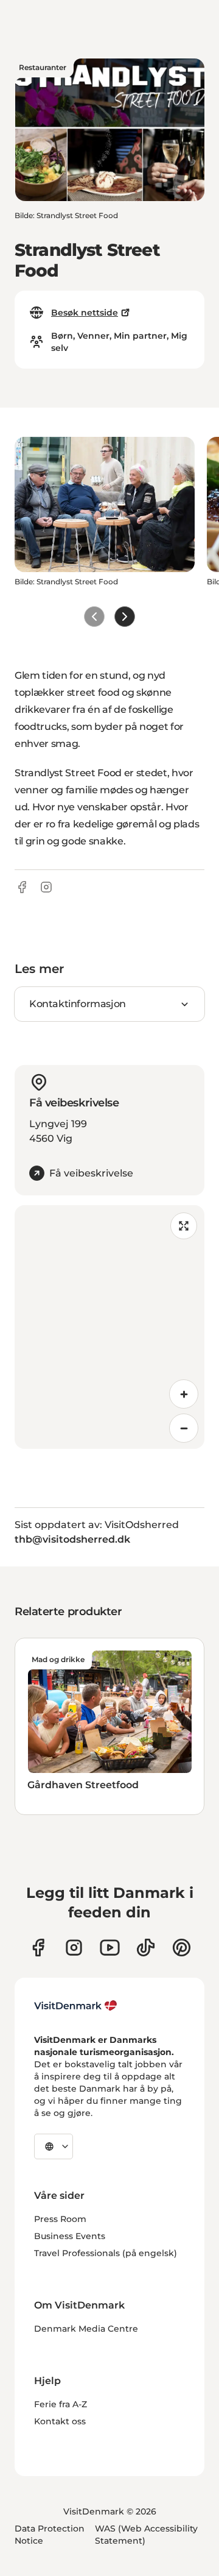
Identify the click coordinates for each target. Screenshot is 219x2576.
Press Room (60, 2219)
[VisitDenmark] (76, 2006)
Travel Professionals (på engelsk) (106, 2253)
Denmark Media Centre (86, 2329)
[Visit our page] (74, 1948)
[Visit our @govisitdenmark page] (146, 1948)
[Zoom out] (184, 1428)
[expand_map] (184, 1226)
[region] (109, 1327)
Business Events (70, 2236)
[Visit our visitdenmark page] (110, 1948)
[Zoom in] (184, 1394)
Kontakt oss (60, 2421)
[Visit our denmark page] (38, 1948)
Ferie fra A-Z (61, 2404)
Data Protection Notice (50, 2535)
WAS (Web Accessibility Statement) (146, 2535)
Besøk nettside (85, 313)
